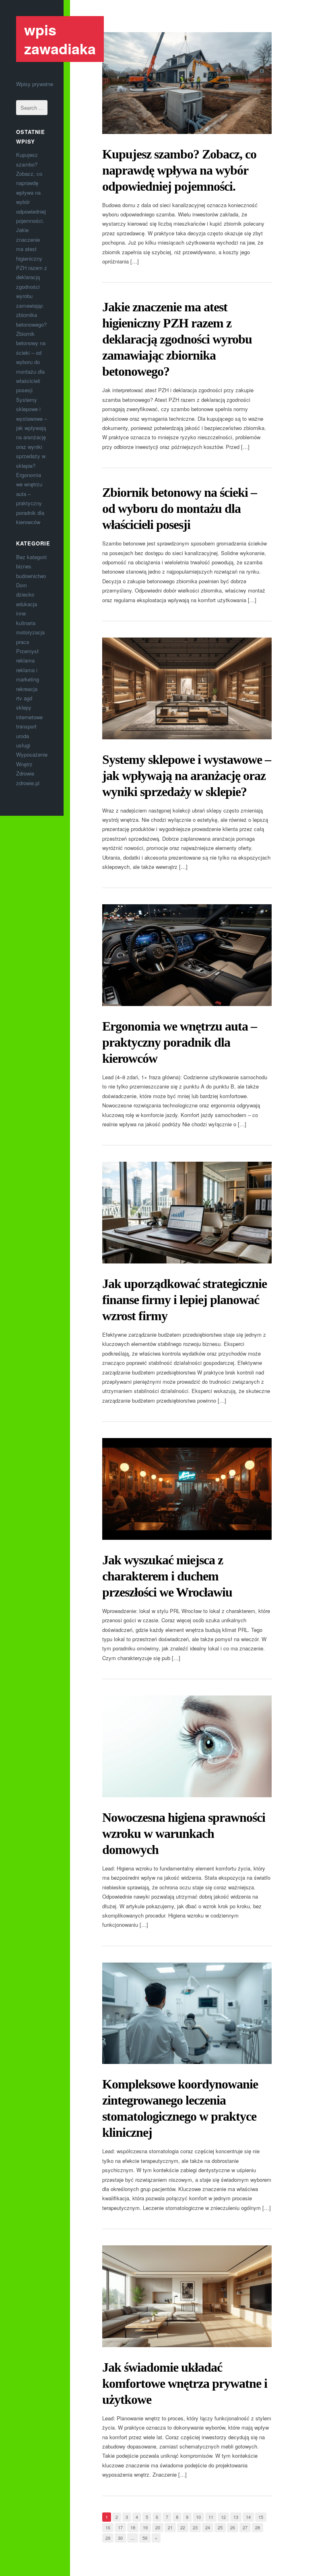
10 (198, 2517)
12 (223, 2517)
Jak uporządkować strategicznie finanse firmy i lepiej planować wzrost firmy (185, 1300)
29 (108, 2538)
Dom (22, 585)
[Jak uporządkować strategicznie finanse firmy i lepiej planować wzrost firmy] (187, 1213)
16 (108, 2527)
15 (261, 2517)
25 (220, 2527)
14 (248, 2517)
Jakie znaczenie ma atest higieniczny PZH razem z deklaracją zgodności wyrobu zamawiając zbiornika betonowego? (32, 277)
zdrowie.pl (28, 783)
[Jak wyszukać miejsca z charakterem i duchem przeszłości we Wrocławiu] (187, 1489)
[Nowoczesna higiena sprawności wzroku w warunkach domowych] (187, 1746)
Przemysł (27, 651)
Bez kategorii (31, 557)
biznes (24, 566)
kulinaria (26, 623)
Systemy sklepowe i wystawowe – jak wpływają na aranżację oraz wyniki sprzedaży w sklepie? (187, 776)
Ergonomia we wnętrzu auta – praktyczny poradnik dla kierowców (179, 1042)
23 (195, 2527)
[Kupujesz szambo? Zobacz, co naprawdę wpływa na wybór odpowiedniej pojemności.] (187, 83)
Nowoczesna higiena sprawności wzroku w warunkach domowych (184, 1833)
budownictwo (31, 576)
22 (183, 2527)
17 (120, 2527)
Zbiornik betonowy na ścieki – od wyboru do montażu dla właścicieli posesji (31, 362)
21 (170, 2527)
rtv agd (24, 698)
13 (236, 2517)
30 (120, 2538)
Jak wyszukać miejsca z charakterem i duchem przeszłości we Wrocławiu (167, 1576)
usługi (23, 745)
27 (245, 2527)
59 (145, 2538)
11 (211, 2517)
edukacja (27, 604)
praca (23, 642)
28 (258, 2527)
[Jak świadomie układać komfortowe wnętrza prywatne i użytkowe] (187, 2296)
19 (145, 2527)
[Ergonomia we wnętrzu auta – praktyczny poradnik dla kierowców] (187, 955)
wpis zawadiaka (60, 39)
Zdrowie (25, 773)
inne (21, 613)
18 (133, 2527)
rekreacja (27, 689)
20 (158, 2527)
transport (26, 726)
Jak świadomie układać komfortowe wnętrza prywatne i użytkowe (185, 2383)
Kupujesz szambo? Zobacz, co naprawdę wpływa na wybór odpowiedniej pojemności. (179, 170)
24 (208, 2527)
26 (233, 2527)
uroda (23, 736)
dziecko (25, 594)
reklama (25, 660)
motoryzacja (30, 632)
